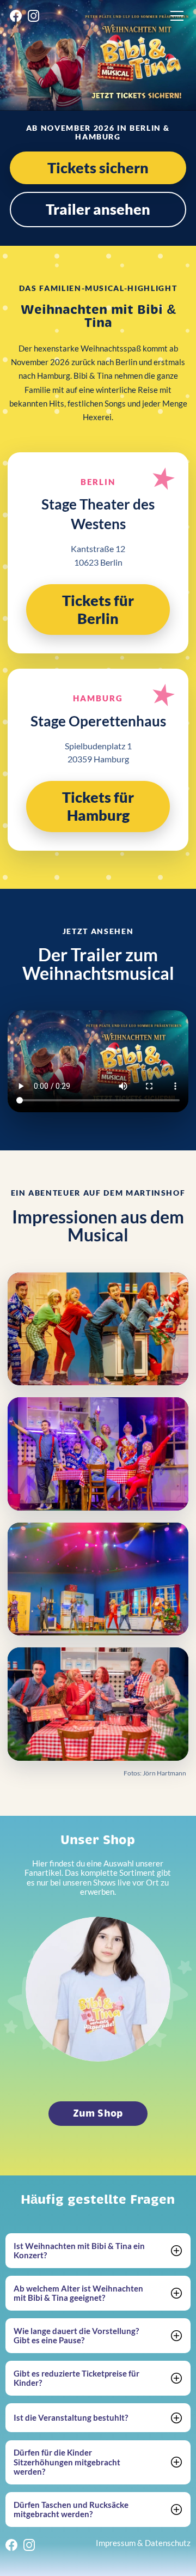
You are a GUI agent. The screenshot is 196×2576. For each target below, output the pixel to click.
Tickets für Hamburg (98, 806)
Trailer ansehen (98, 209)
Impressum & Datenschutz (143, 2544)
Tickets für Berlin (98, 609)
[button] (175, 16)
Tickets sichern (98, 168)
